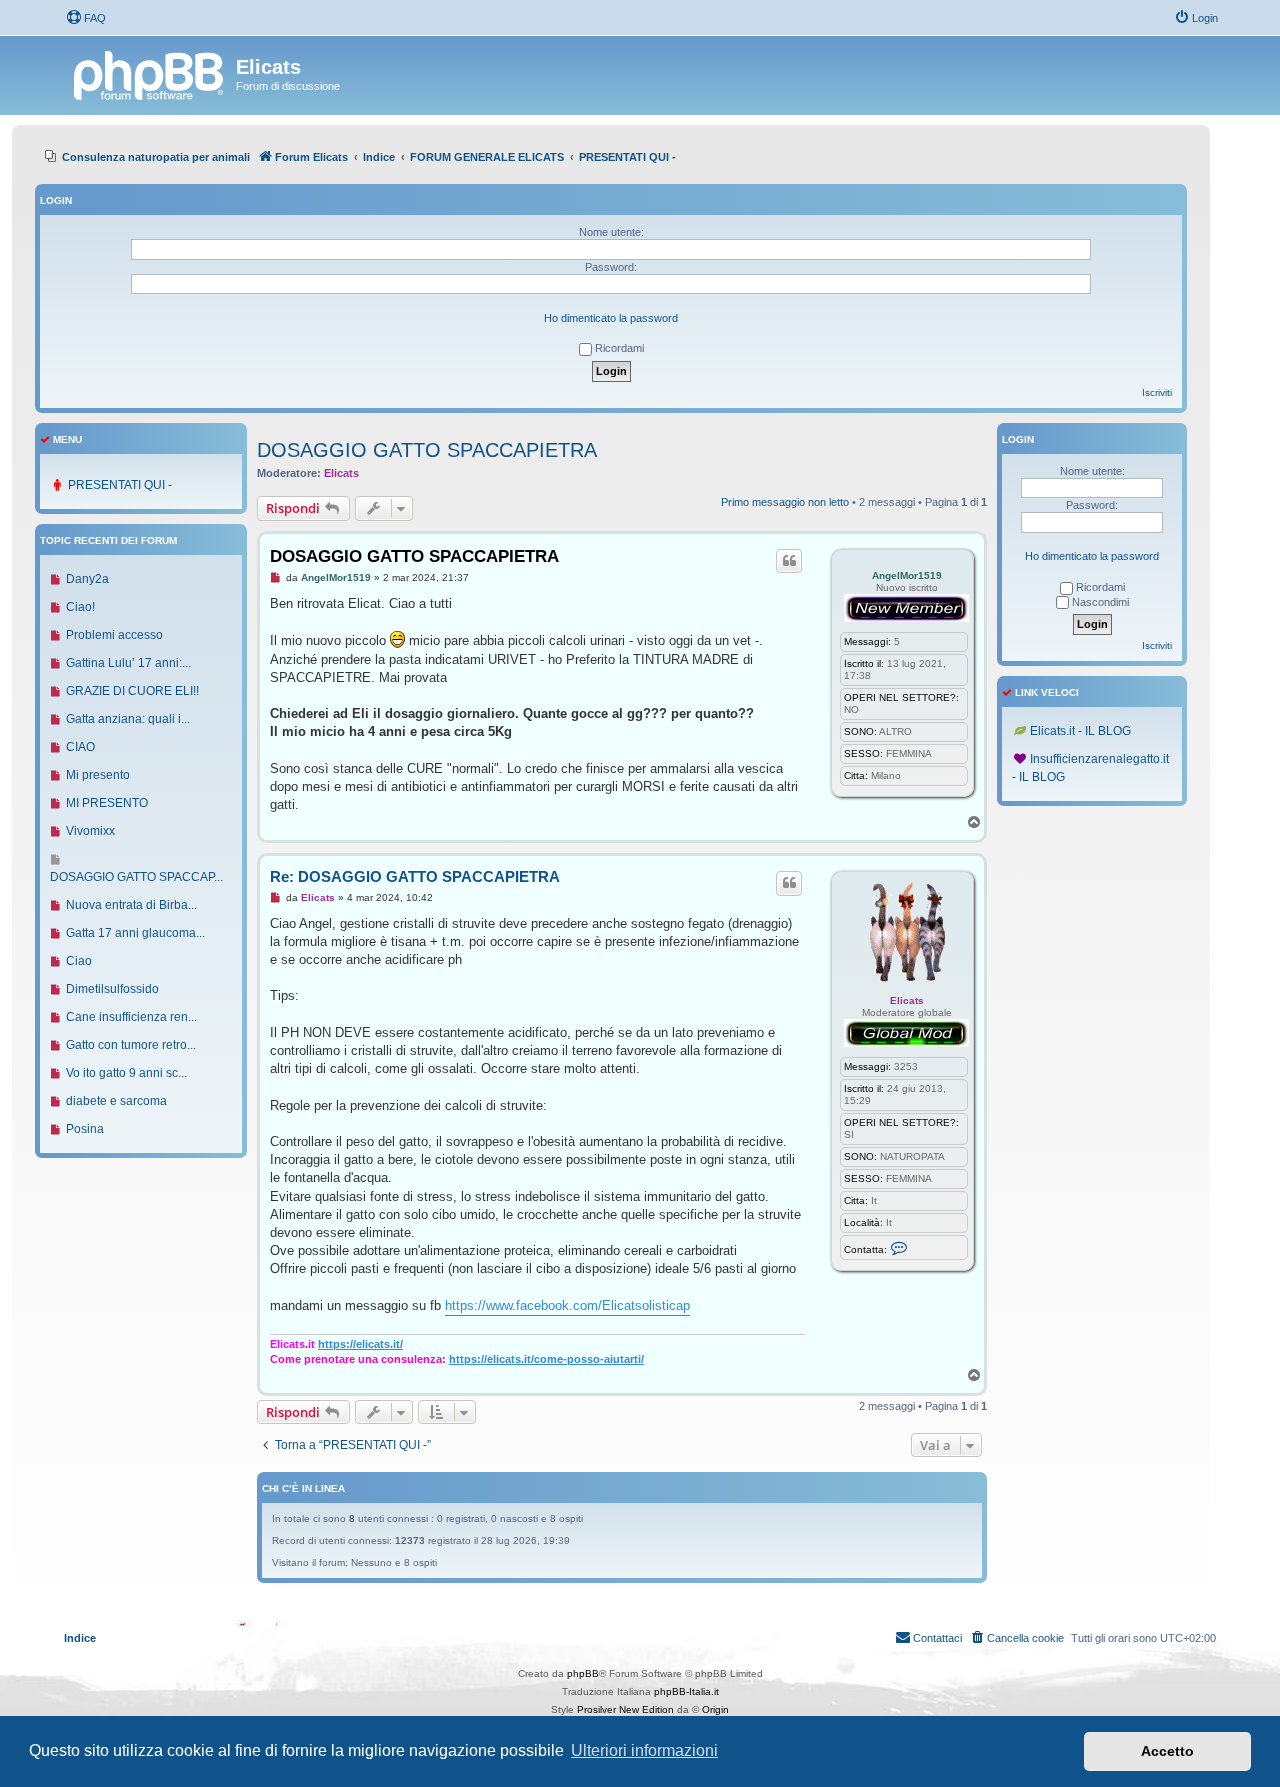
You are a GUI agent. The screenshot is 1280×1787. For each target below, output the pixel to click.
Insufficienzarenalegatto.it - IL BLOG (1090, 768)
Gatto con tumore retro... (131, 1045)
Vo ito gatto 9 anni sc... (126, 1073)
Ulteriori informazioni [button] (644, 1750)
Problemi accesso (114, 635)
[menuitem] (86, 18)
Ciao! (80, 607)
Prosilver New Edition (625, 1709)
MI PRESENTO (107, 803)
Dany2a (87, 579)
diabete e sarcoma (116, 1101)
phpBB (583, 1673)
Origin (715, 1709)
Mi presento (98, 775)
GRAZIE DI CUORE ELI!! (132, 691)
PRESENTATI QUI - (120, 485)
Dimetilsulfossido (112, 989)
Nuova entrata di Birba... (131, 905)
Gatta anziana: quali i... (128, 719)
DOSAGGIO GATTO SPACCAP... (136, 877)
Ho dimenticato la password (611, 318)
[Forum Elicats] (150, 73)
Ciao (79, 961)
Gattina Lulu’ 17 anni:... (128, 663)
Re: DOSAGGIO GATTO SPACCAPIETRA (415, 876)
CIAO (80, 747)
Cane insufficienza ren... (131, 1017)
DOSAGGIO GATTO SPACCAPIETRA (427, 450)
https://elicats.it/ (360, 1344)
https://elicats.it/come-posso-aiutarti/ (546, 1359)
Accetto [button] (1167, 1751)
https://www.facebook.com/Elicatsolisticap (567, 1305)
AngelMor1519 (907, 575)
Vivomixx (90, 831)
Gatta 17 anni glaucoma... (135, 933)
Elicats (341, 473)
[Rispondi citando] (789, 561)
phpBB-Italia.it (686, 1691)
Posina (85, 1129)
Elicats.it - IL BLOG (1080, 731)
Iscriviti (1157, 392)
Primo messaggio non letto (785, 502)
